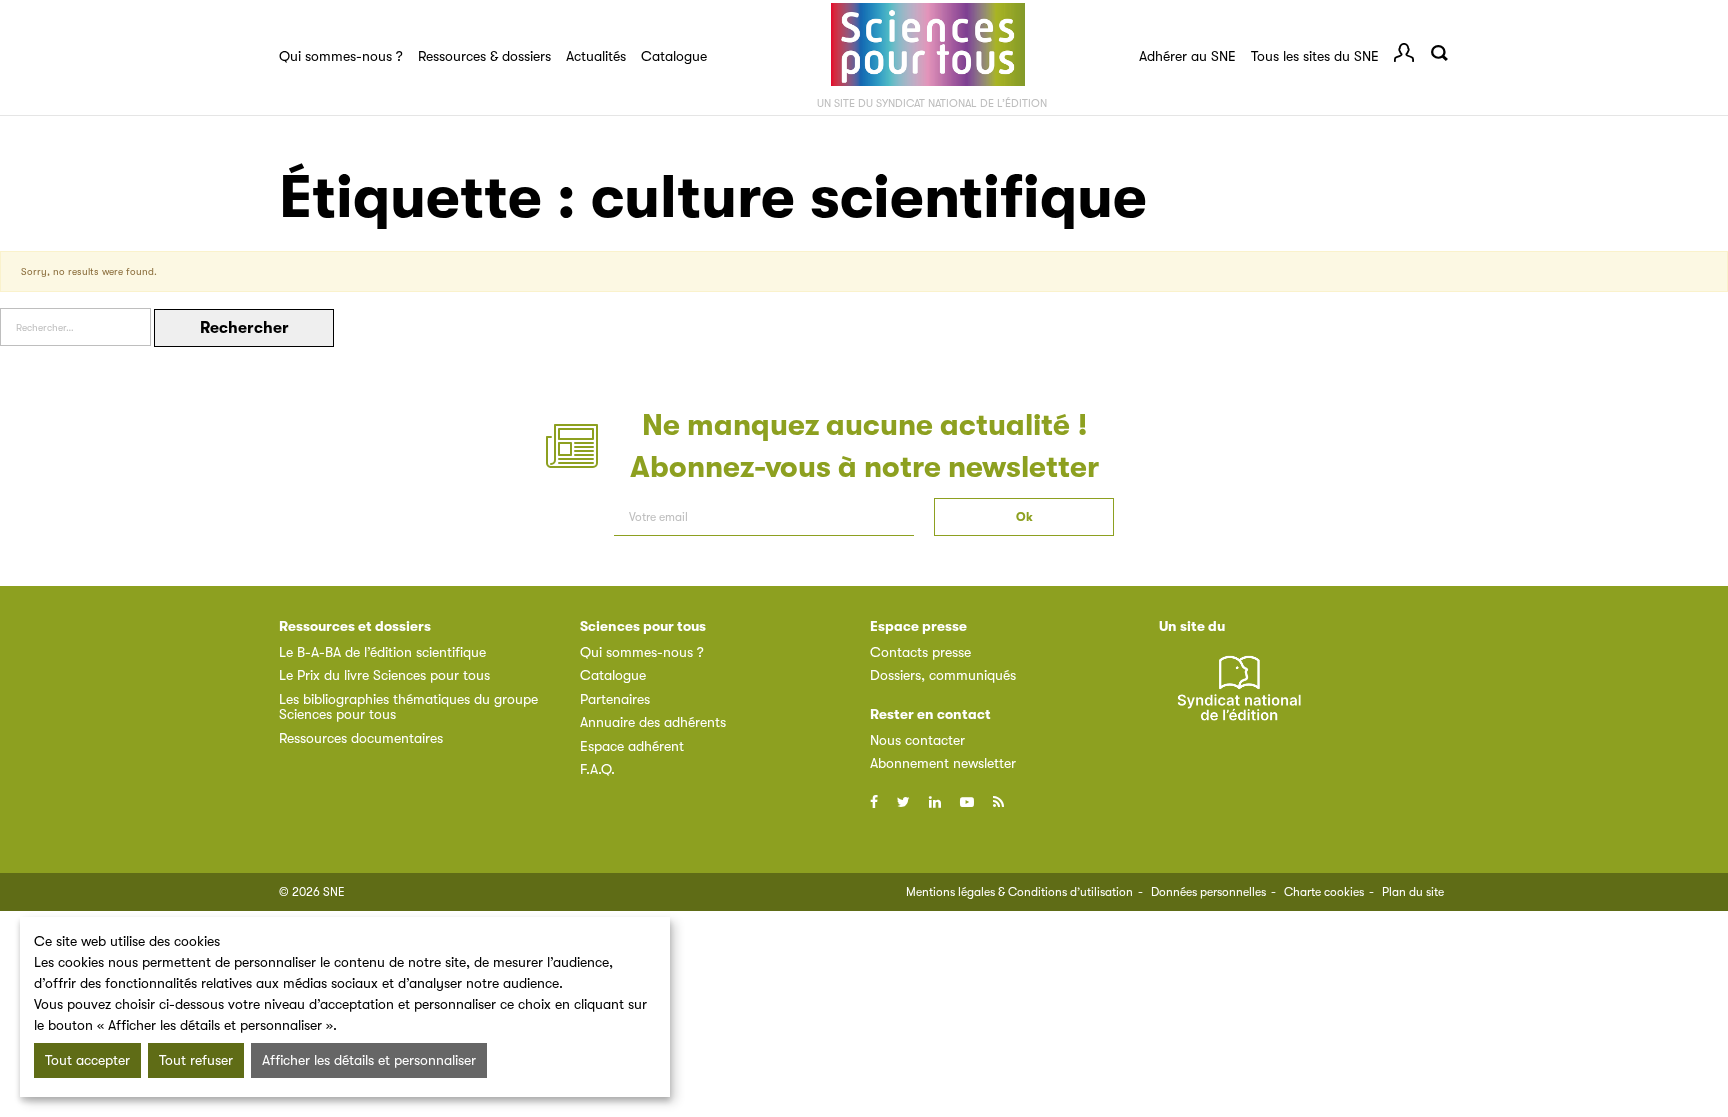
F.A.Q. (597, 769)
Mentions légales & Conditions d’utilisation (1019, 892)
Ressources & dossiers (484, 56)
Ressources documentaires (361, 738)
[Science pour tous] (928, 45)
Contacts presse (920, 652)
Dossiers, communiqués (943, 675)
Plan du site (1413, 892)
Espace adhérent (632, 746)
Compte (1404, 53)
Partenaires (615, 699)
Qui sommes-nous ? (341, 56)
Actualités (596, 56)
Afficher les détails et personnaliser (369, 1060)
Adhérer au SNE (1187, 56)
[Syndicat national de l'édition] (1239, 699)
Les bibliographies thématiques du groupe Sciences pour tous (408, 706)
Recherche (1439, 53)
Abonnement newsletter (943, 763)
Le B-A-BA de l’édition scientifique (382, 652)
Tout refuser (196, 1060)
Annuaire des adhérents (653, 722)
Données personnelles (1208, 892)
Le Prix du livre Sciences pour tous (384, 675)
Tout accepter (87, 1060)
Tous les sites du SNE (1315, 56)
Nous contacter (917, 740)
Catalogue (674, 56)
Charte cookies (1324, 892)
